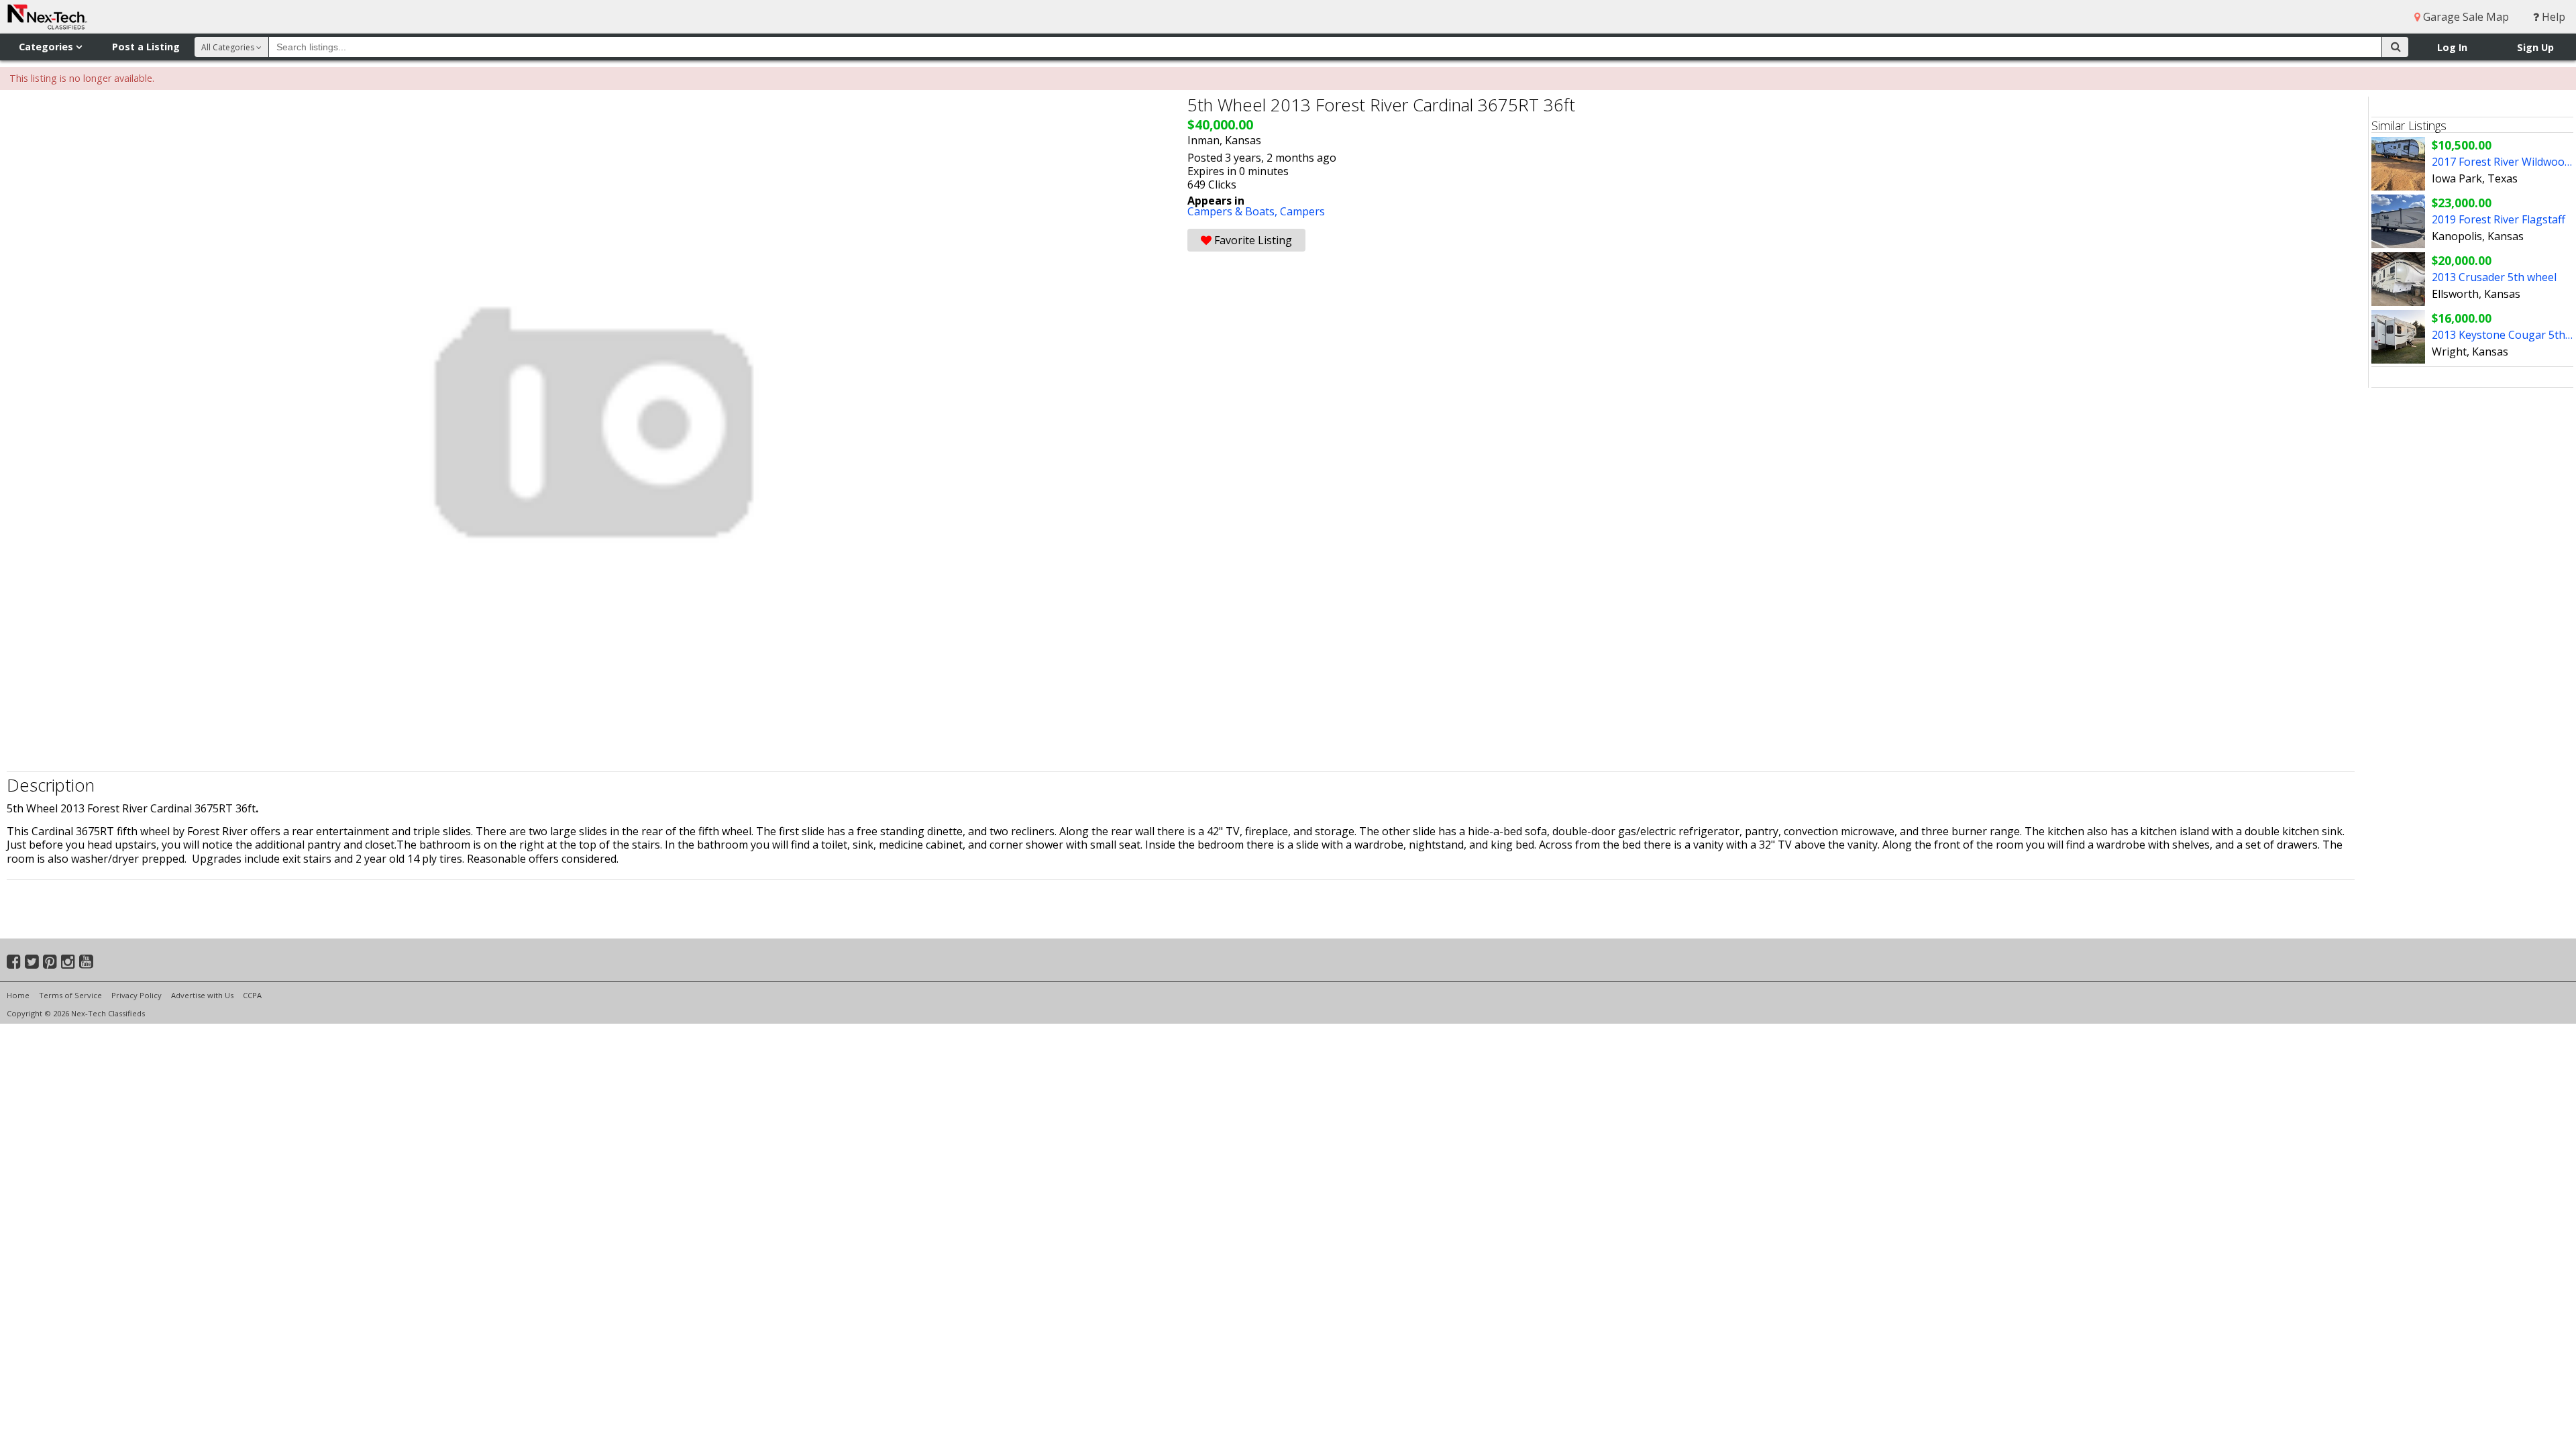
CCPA (252, 995)
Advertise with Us (202, 995)
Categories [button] (47, 47)
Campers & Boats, (1234, 211)
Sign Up (2535, 47)
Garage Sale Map (2465, 17)
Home (18, 995)
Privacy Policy (137, 995)
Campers (1302, 211)
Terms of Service (70, 995)
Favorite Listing (1252, 240)
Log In (2452, 47)
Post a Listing (146, 47)
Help (2552, 17)
